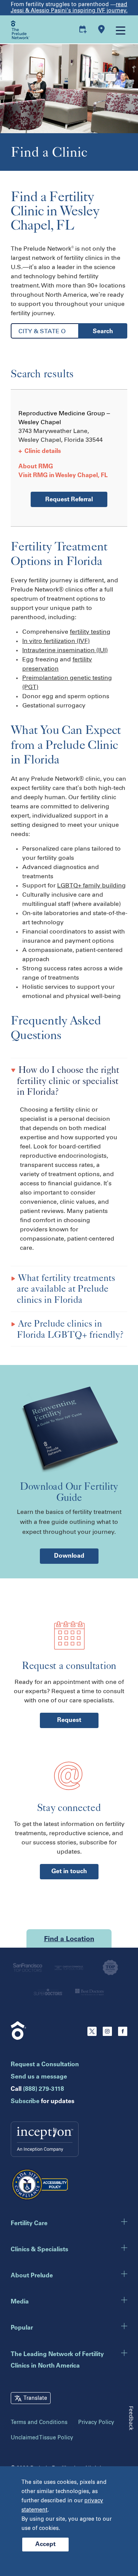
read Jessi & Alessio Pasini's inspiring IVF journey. (69, 7)
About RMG (36, 467)
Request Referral (69, 500)
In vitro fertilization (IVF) (56, 641)
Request (69, 1720)
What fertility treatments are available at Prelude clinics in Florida (66, 1289)
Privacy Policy (96, 2422)
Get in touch (69, 1872)
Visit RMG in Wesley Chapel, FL (63, 476)
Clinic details (40, 451)
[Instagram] (107, 2034)
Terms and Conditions (39, 2422)
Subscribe (25, 2102)
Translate (35, 2398)
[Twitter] (92, 2034)
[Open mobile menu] (120, 30)
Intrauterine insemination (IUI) (65, 650)
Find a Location (69, 1940)
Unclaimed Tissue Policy (42, 2438)
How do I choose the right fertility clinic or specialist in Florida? (68, 1081)
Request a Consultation (45, 2065)
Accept (45, 2545)
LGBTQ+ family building (91, 885)
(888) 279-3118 (44, 2089)
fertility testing (90, 632)
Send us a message (39, 2077)
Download (69, 1556)
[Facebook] (123, 2034)
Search (103, 332)
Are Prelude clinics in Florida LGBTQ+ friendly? (70, 1329)
